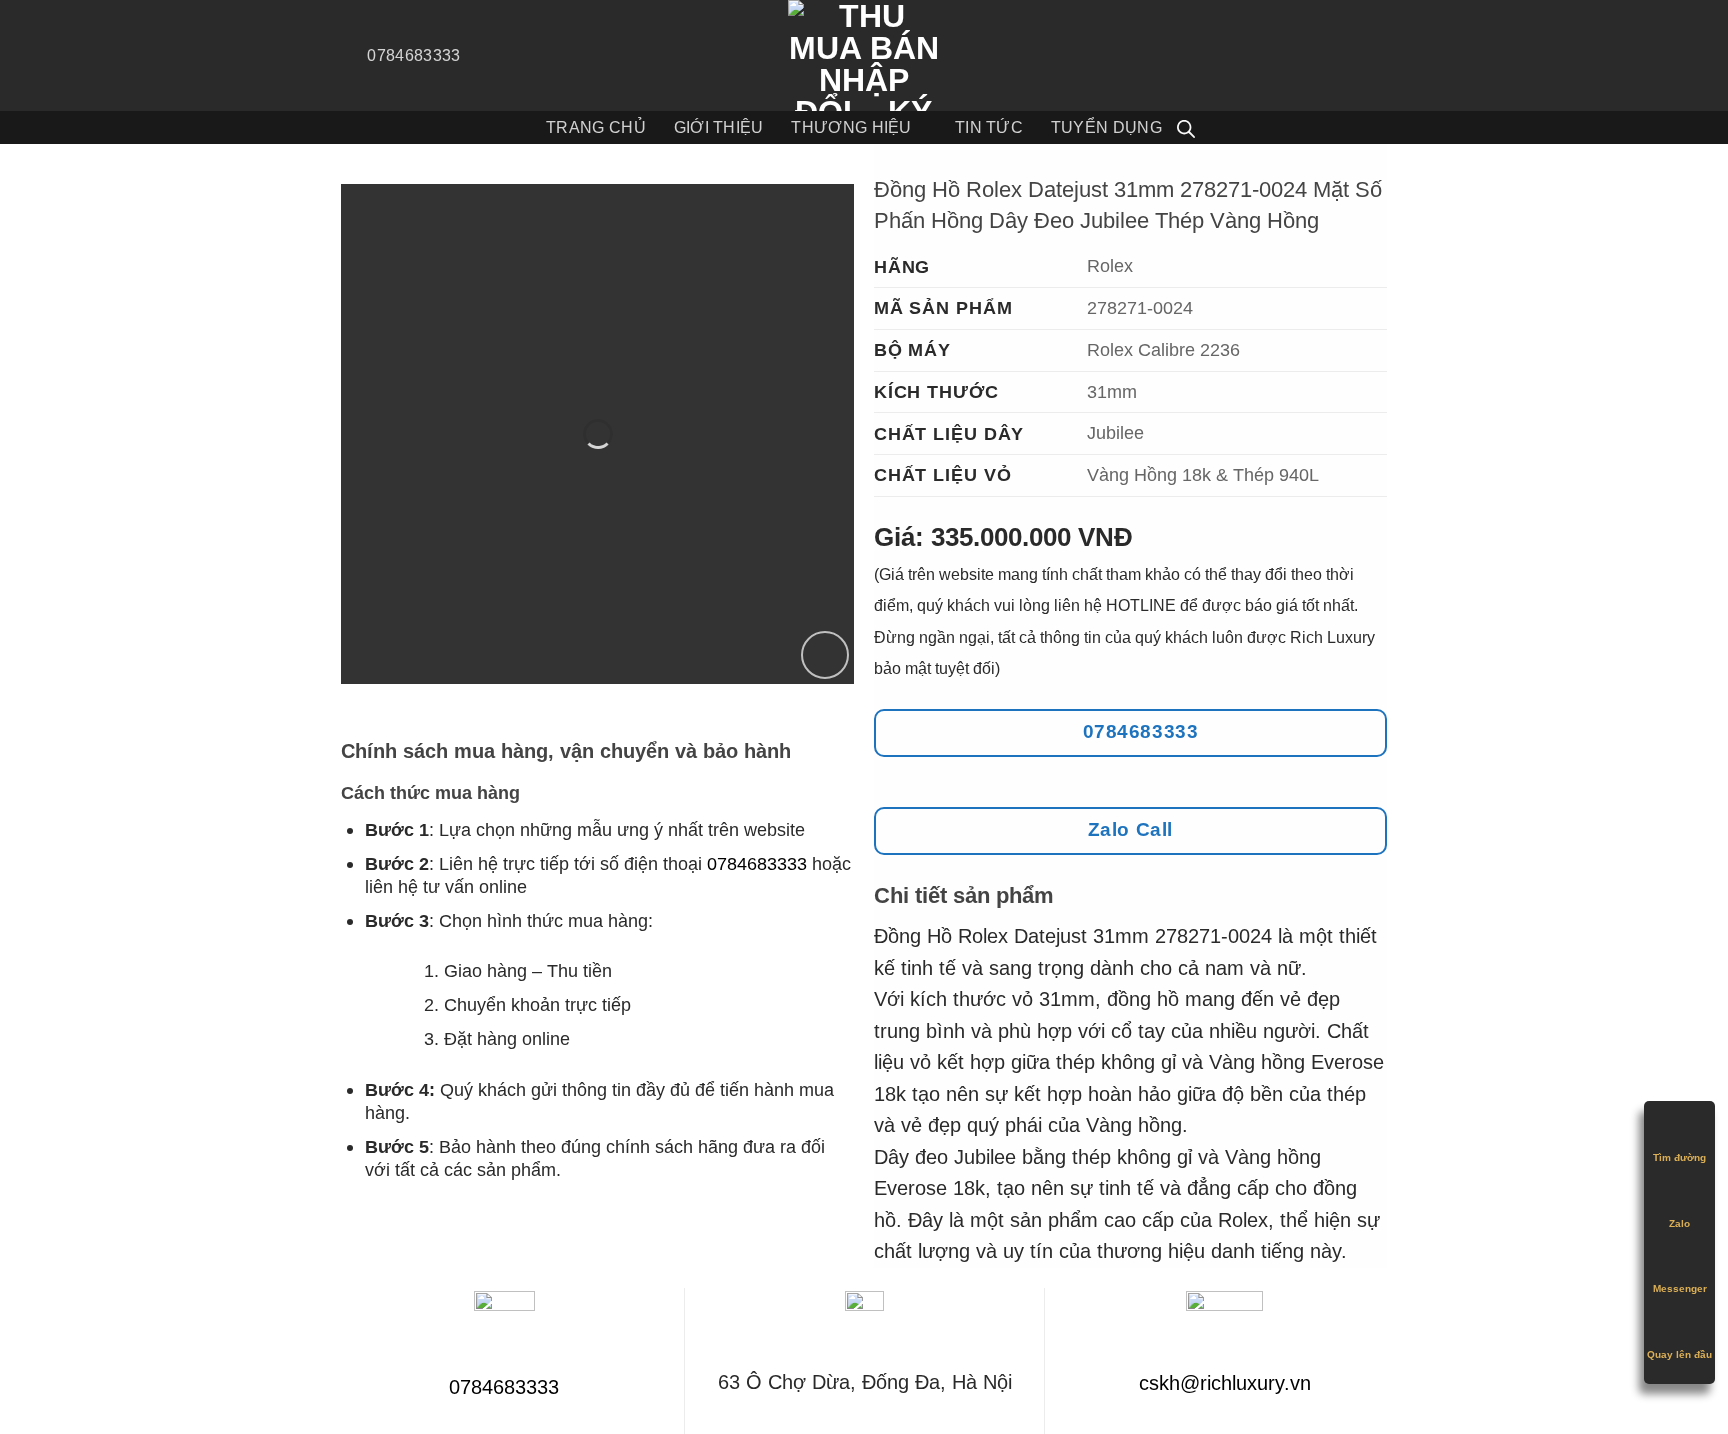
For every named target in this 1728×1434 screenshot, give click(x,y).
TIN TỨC (989, 127)
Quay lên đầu (1679, 1354)
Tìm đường (1679, 1157)
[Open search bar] (1186, 128)
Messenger (1680, 1288)
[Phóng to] (825, 655)
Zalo (1679, 1223)
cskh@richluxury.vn (1225, 1383)
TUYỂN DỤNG (1106, 127)
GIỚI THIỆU (719, 127)
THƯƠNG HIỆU (851, 127)
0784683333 (757, 863)
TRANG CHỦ (596, 127)
